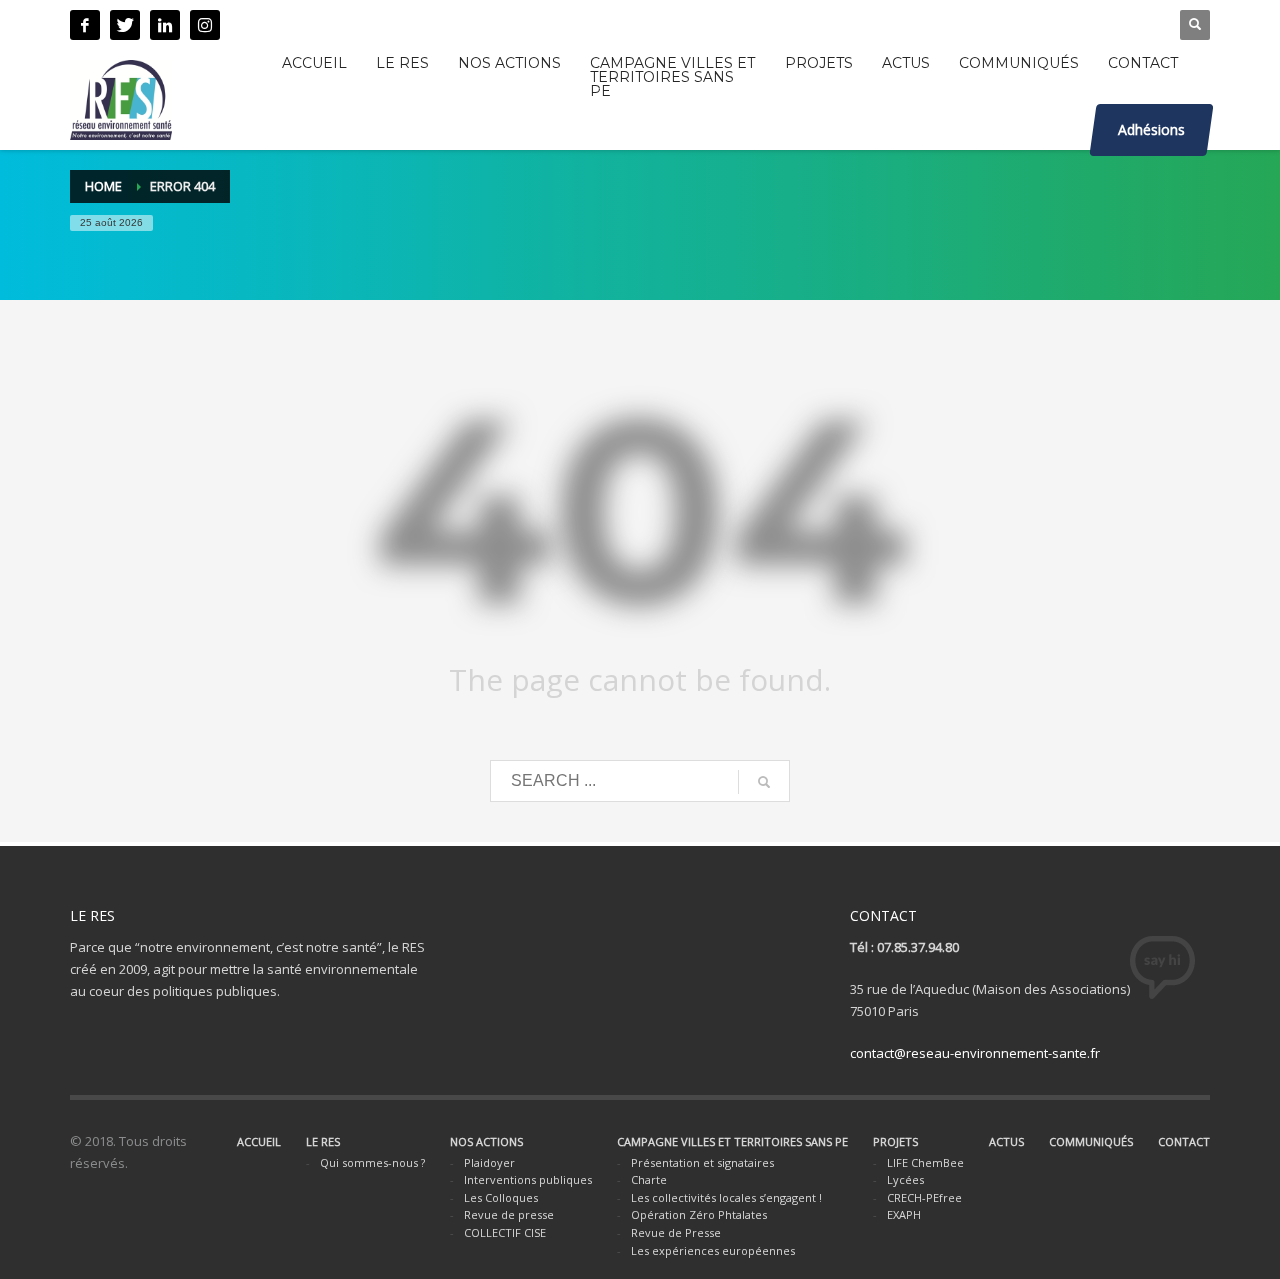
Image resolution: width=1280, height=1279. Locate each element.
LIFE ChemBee (925, 1162)
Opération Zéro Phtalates (699, 1214)
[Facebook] (85, 25)
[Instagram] (205, 25)
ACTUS (1006, 1141)
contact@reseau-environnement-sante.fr (975, 1053)
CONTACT (1184, 1141)
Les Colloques (501, 1197)
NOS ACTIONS (486, 1141)
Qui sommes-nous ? (372, 1162)
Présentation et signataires (702, 1162)
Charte (649, 1179)
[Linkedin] (165, 25)
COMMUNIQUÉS (1091, 1141)
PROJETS (895, 1141)
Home (103, 186)
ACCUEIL (259, 1141)
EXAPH (904, 1214)
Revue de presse (509, 1214)
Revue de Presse (676, 1232)
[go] (764, 782)
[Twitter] (125, 25)
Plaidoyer (489, 1162)
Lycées (905, 1179)
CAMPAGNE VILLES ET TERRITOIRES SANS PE (732, 1141)
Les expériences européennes (713, 1250)
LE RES (323, 1141)
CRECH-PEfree (924, 1197)
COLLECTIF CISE (505, 1232)
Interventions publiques (528, 1179)
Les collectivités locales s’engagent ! (726, 1197)
